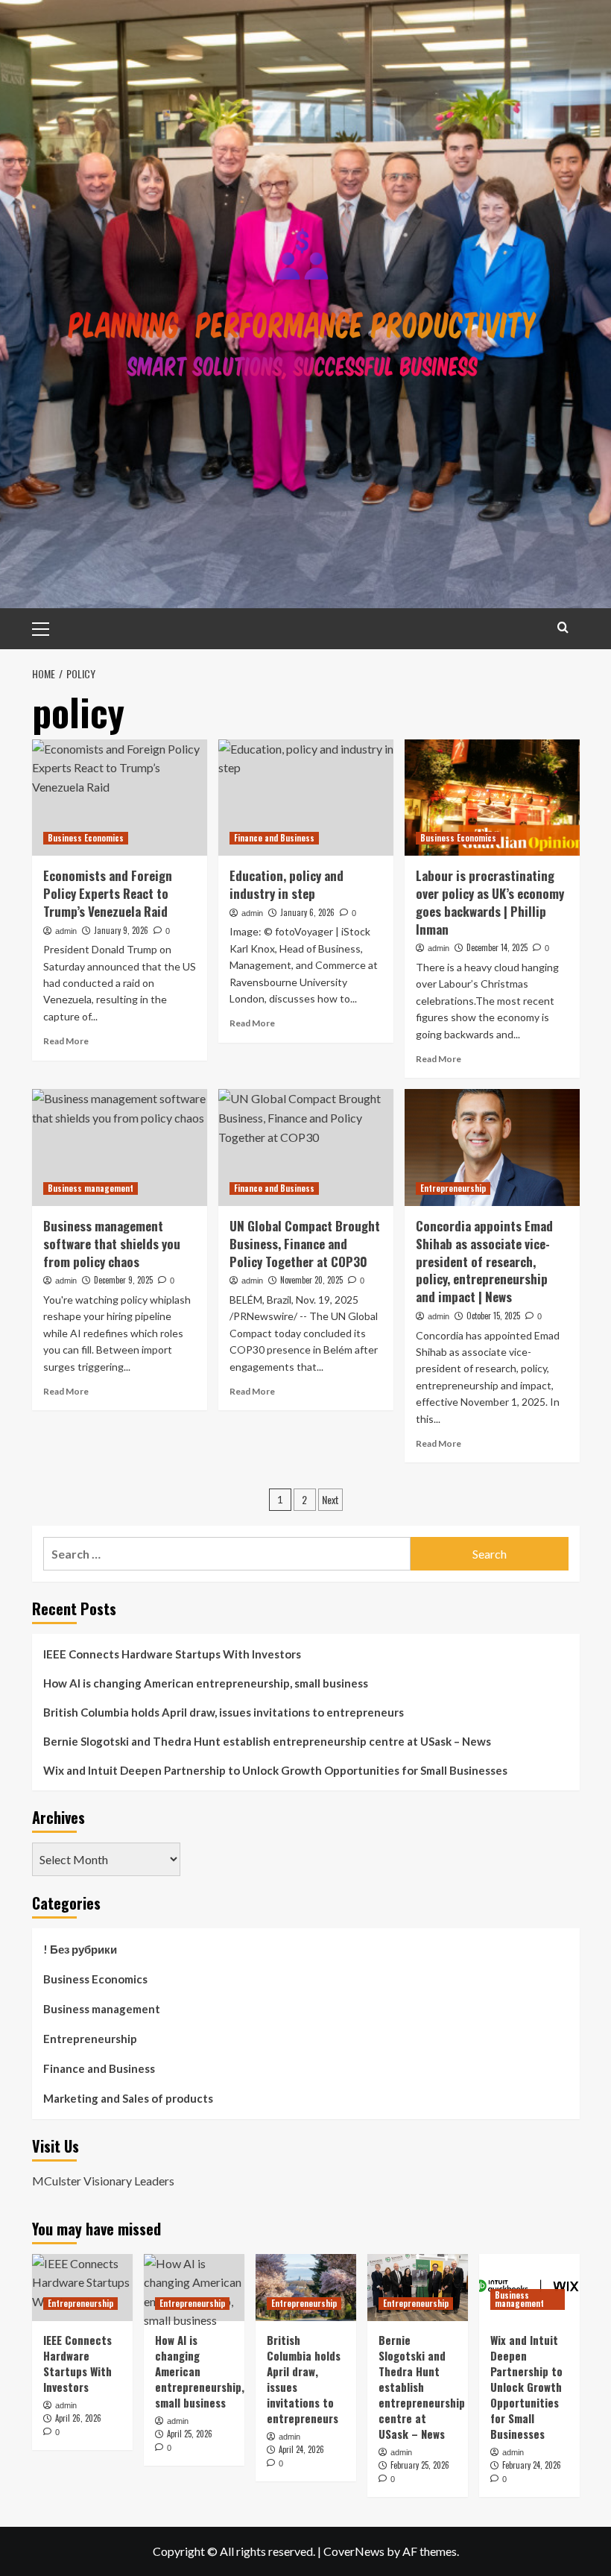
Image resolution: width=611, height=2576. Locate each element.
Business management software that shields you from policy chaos (112, 1244)
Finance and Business (274, 838)
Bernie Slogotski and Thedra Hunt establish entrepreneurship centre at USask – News (267, 1741)
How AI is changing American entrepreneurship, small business (206, 1683)
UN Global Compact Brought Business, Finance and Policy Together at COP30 (305, 1244)
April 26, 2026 (78, 2418)
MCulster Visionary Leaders (103, 2181)
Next (330, 1499)
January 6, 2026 (307, 912)
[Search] (563, 627)
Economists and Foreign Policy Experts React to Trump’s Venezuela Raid (108, 893)
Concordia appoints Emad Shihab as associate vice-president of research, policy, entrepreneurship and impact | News (484, 1261)
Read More (66, 1041)
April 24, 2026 (301, 2449)
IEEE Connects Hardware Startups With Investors (172, 1654)
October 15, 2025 (493, 1316)
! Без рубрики (80, 1949)
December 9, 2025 (123, 1280)
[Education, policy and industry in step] (306, 798)
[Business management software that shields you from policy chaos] (120, 1147)
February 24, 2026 (532, 2465)
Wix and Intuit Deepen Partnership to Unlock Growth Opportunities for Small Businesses (275, 1770)
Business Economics (86, 838)
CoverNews (354, 2551)
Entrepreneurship (453, 1188)
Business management (91, 1188)
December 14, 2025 (497, 947)
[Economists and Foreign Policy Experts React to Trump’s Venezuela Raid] (120, 798)
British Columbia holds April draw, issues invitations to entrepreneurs (224, 1712)
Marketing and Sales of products (128, 2098)
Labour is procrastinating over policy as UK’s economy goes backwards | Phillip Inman (490, 902)
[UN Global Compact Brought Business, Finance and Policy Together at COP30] (306, 1147)
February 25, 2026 (420, 2465)
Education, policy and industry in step (286, 884)
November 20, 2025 (311, 1280)
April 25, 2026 (190, 2434)
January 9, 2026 (121, 930)
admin (66, 931)
